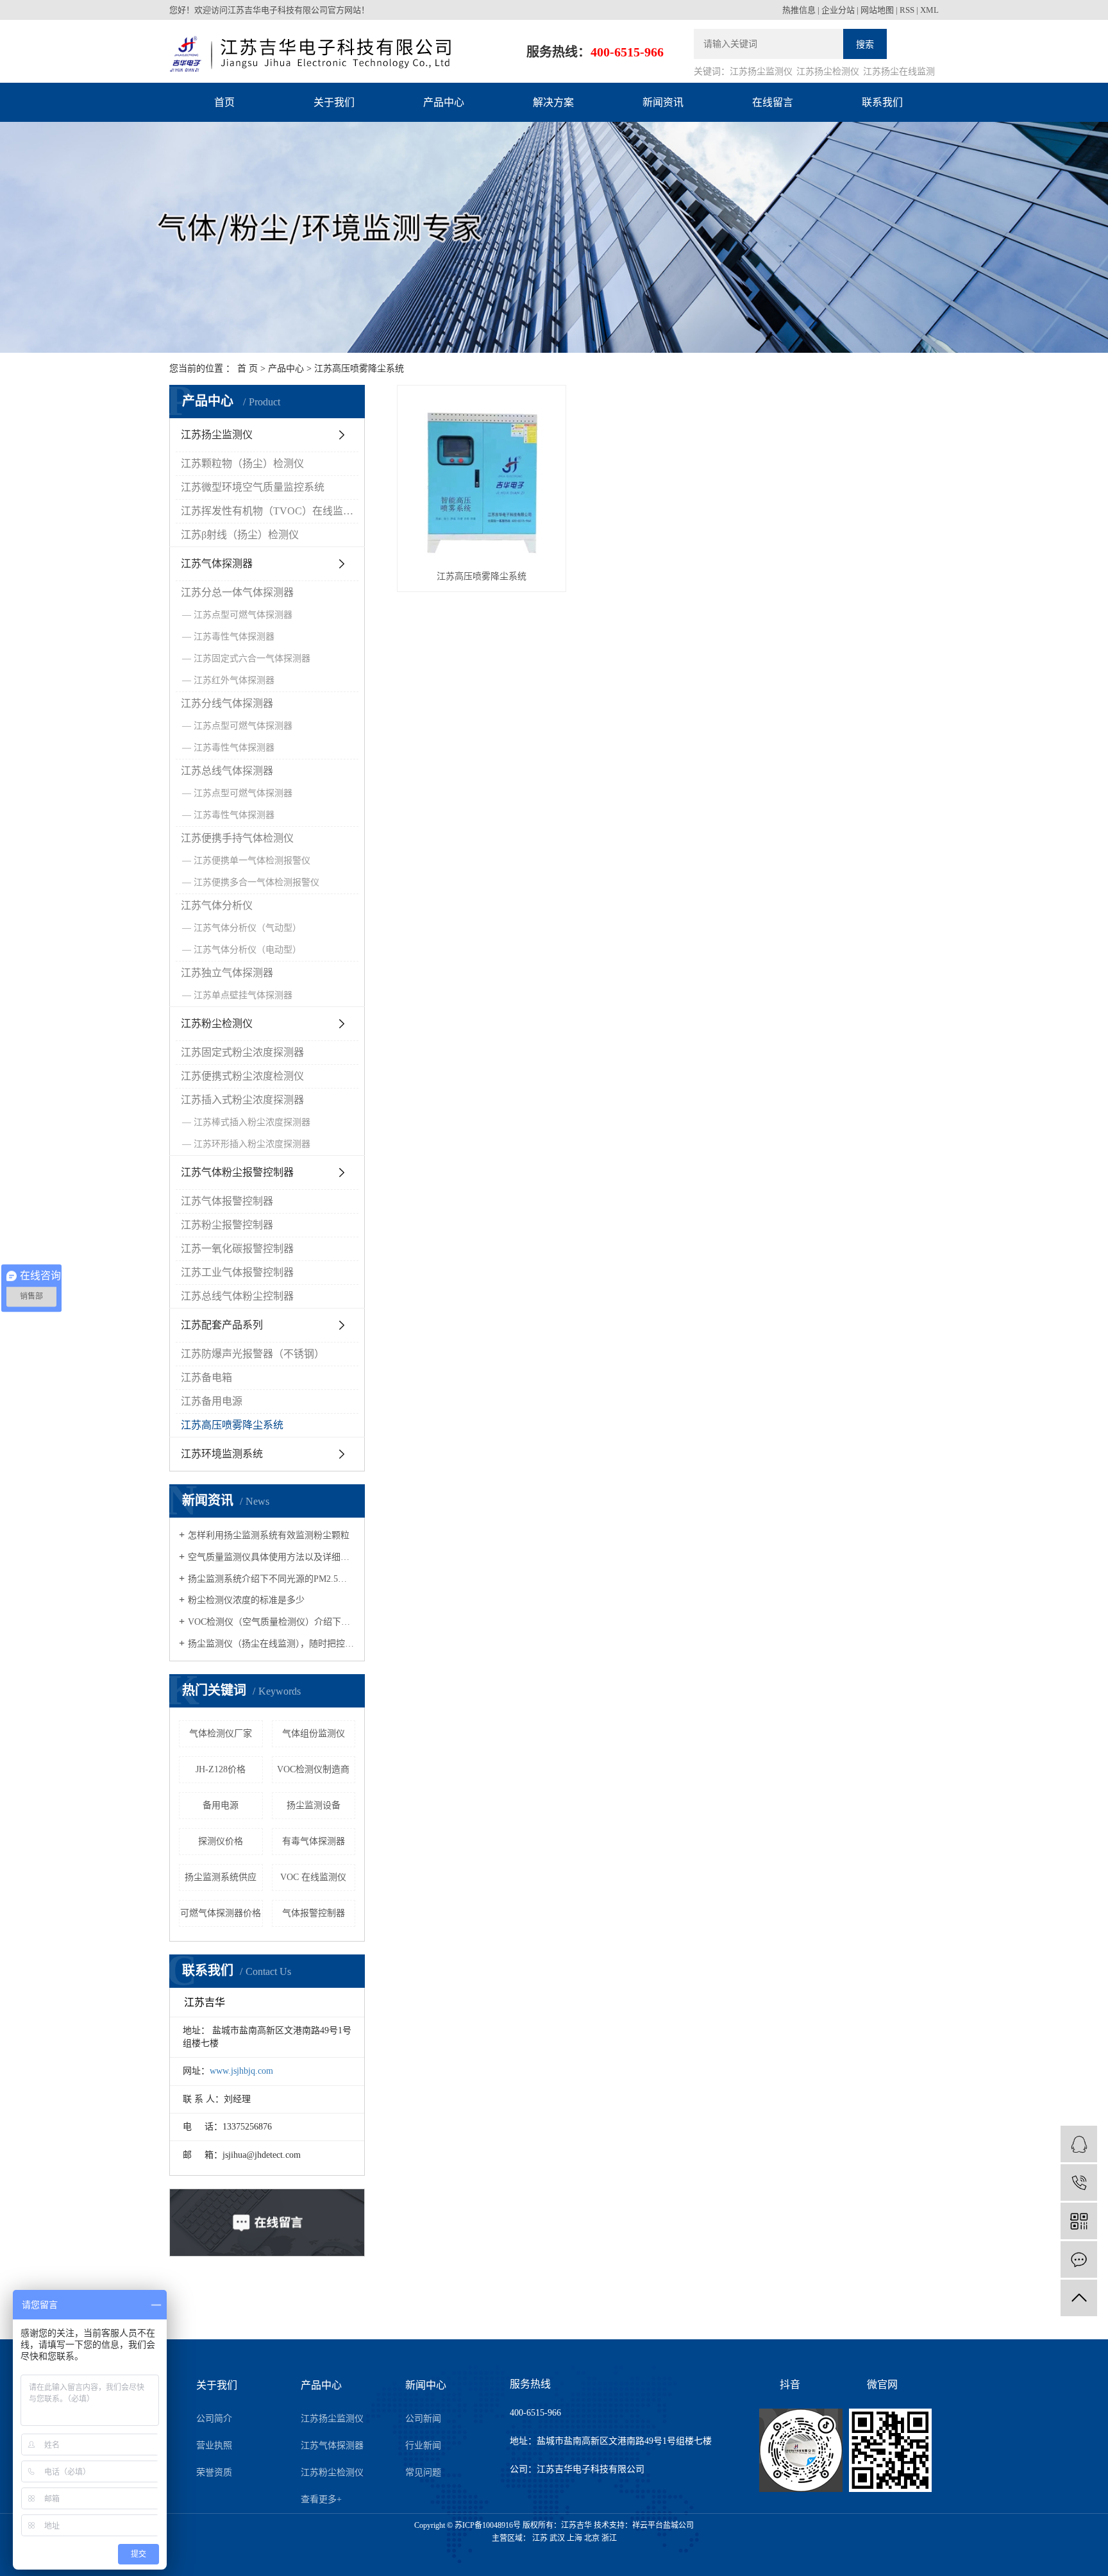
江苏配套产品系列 (222, 1325)
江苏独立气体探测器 (227, 973)
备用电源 (221, 1805)
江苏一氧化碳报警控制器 (237, 1249)
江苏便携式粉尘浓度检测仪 (242, 1076)
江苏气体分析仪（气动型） (248, 928)
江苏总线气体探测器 (227, 771)
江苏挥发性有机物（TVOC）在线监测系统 (270, 511)
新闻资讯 (663, 102)
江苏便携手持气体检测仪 (237, 838)
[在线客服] (1079, 2144)
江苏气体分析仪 (217, 905)
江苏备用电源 (212, 1401)
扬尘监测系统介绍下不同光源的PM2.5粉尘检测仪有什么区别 (272, 1579)
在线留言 (773, 102)
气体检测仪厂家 (221, 1733)
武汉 (557, 2538)
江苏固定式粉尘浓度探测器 (242, 1052)
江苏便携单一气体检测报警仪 (252, 860)
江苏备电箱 (206, 1377)
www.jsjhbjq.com (241, 2071)
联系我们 (882, 102)
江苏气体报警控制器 (227, 1201)
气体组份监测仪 (314, 1733)
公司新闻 (423, 2419)
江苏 (540, 2538)
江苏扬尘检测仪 (828, 72)
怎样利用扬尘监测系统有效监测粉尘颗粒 (269, 1535)
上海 (575, 2538)
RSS (907, 10)
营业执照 (214, 2445)
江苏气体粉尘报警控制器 (237, 1172)
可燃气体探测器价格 (221, 1913)
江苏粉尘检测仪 (217, 1023)
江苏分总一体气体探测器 (237, 592)
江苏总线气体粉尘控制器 (237, 1296)
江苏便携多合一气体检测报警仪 (256, 882)
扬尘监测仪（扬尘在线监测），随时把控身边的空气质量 (272, 1644)
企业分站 (838, 10)
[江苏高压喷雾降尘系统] (482, 477)
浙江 (609, 2538)
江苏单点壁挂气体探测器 (243, 995)
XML (929, 10)
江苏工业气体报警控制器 (237, 1272)
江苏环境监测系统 (222, 1454)
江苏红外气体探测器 (234, 680)
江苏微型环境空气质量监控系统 (253, 487)
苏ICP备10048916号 (488, 2525)
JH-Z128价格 (221, 1769)
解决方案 (553, 102)
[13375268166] (1079, 2182)
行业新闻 (423, 2445)
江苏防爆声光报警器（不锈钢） (253, 1354)
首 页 (248, 369)
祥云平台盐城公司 (663, 2525)
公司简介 (214, 2419)
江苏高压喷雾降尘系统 (359, 369)
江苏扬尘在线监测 (899, 72)
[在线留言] (1079, 2259)
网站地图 (877, 10)
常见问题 (423, 2472)
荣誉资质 (214, 2472)
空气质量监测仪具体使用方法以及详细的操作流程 (272, 1557)
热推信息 (799, 10)
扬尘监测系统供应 (221, 1877)
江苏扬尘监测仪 (761, 72)
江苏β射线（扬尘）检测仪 (240, 535)
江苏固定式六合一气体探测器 (252, 658)
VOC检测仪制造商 (313, 1769)
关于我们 (334, 102)
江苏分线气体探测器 (227, 703)
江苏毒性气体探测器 (234, 637)
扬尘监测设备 (314, 1805)
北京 (592, 2538)
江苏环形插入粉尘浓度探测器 (252, 1144)
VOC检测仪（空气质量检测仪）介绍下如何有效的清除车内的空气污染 (272, 1622)
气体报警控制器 (314, 1913)
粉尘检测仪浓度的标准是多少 (246, 1600)
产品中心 (444, 102)
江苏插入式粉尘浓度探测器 (242, 1100)
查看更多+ (321, 2499)
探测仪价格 (221, 1841)
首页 (224, 102)
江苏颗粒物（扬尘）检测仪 (242, 463)
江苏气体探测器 (217, 563)
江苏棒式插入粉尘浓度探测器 (252, 1122)
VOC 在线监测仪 (313, 1877)
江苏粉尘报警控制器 (227, 1225)
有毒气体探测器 (314, 1841)
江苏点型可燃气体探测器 (243, 615)
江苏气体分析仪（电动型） (248, 950)
